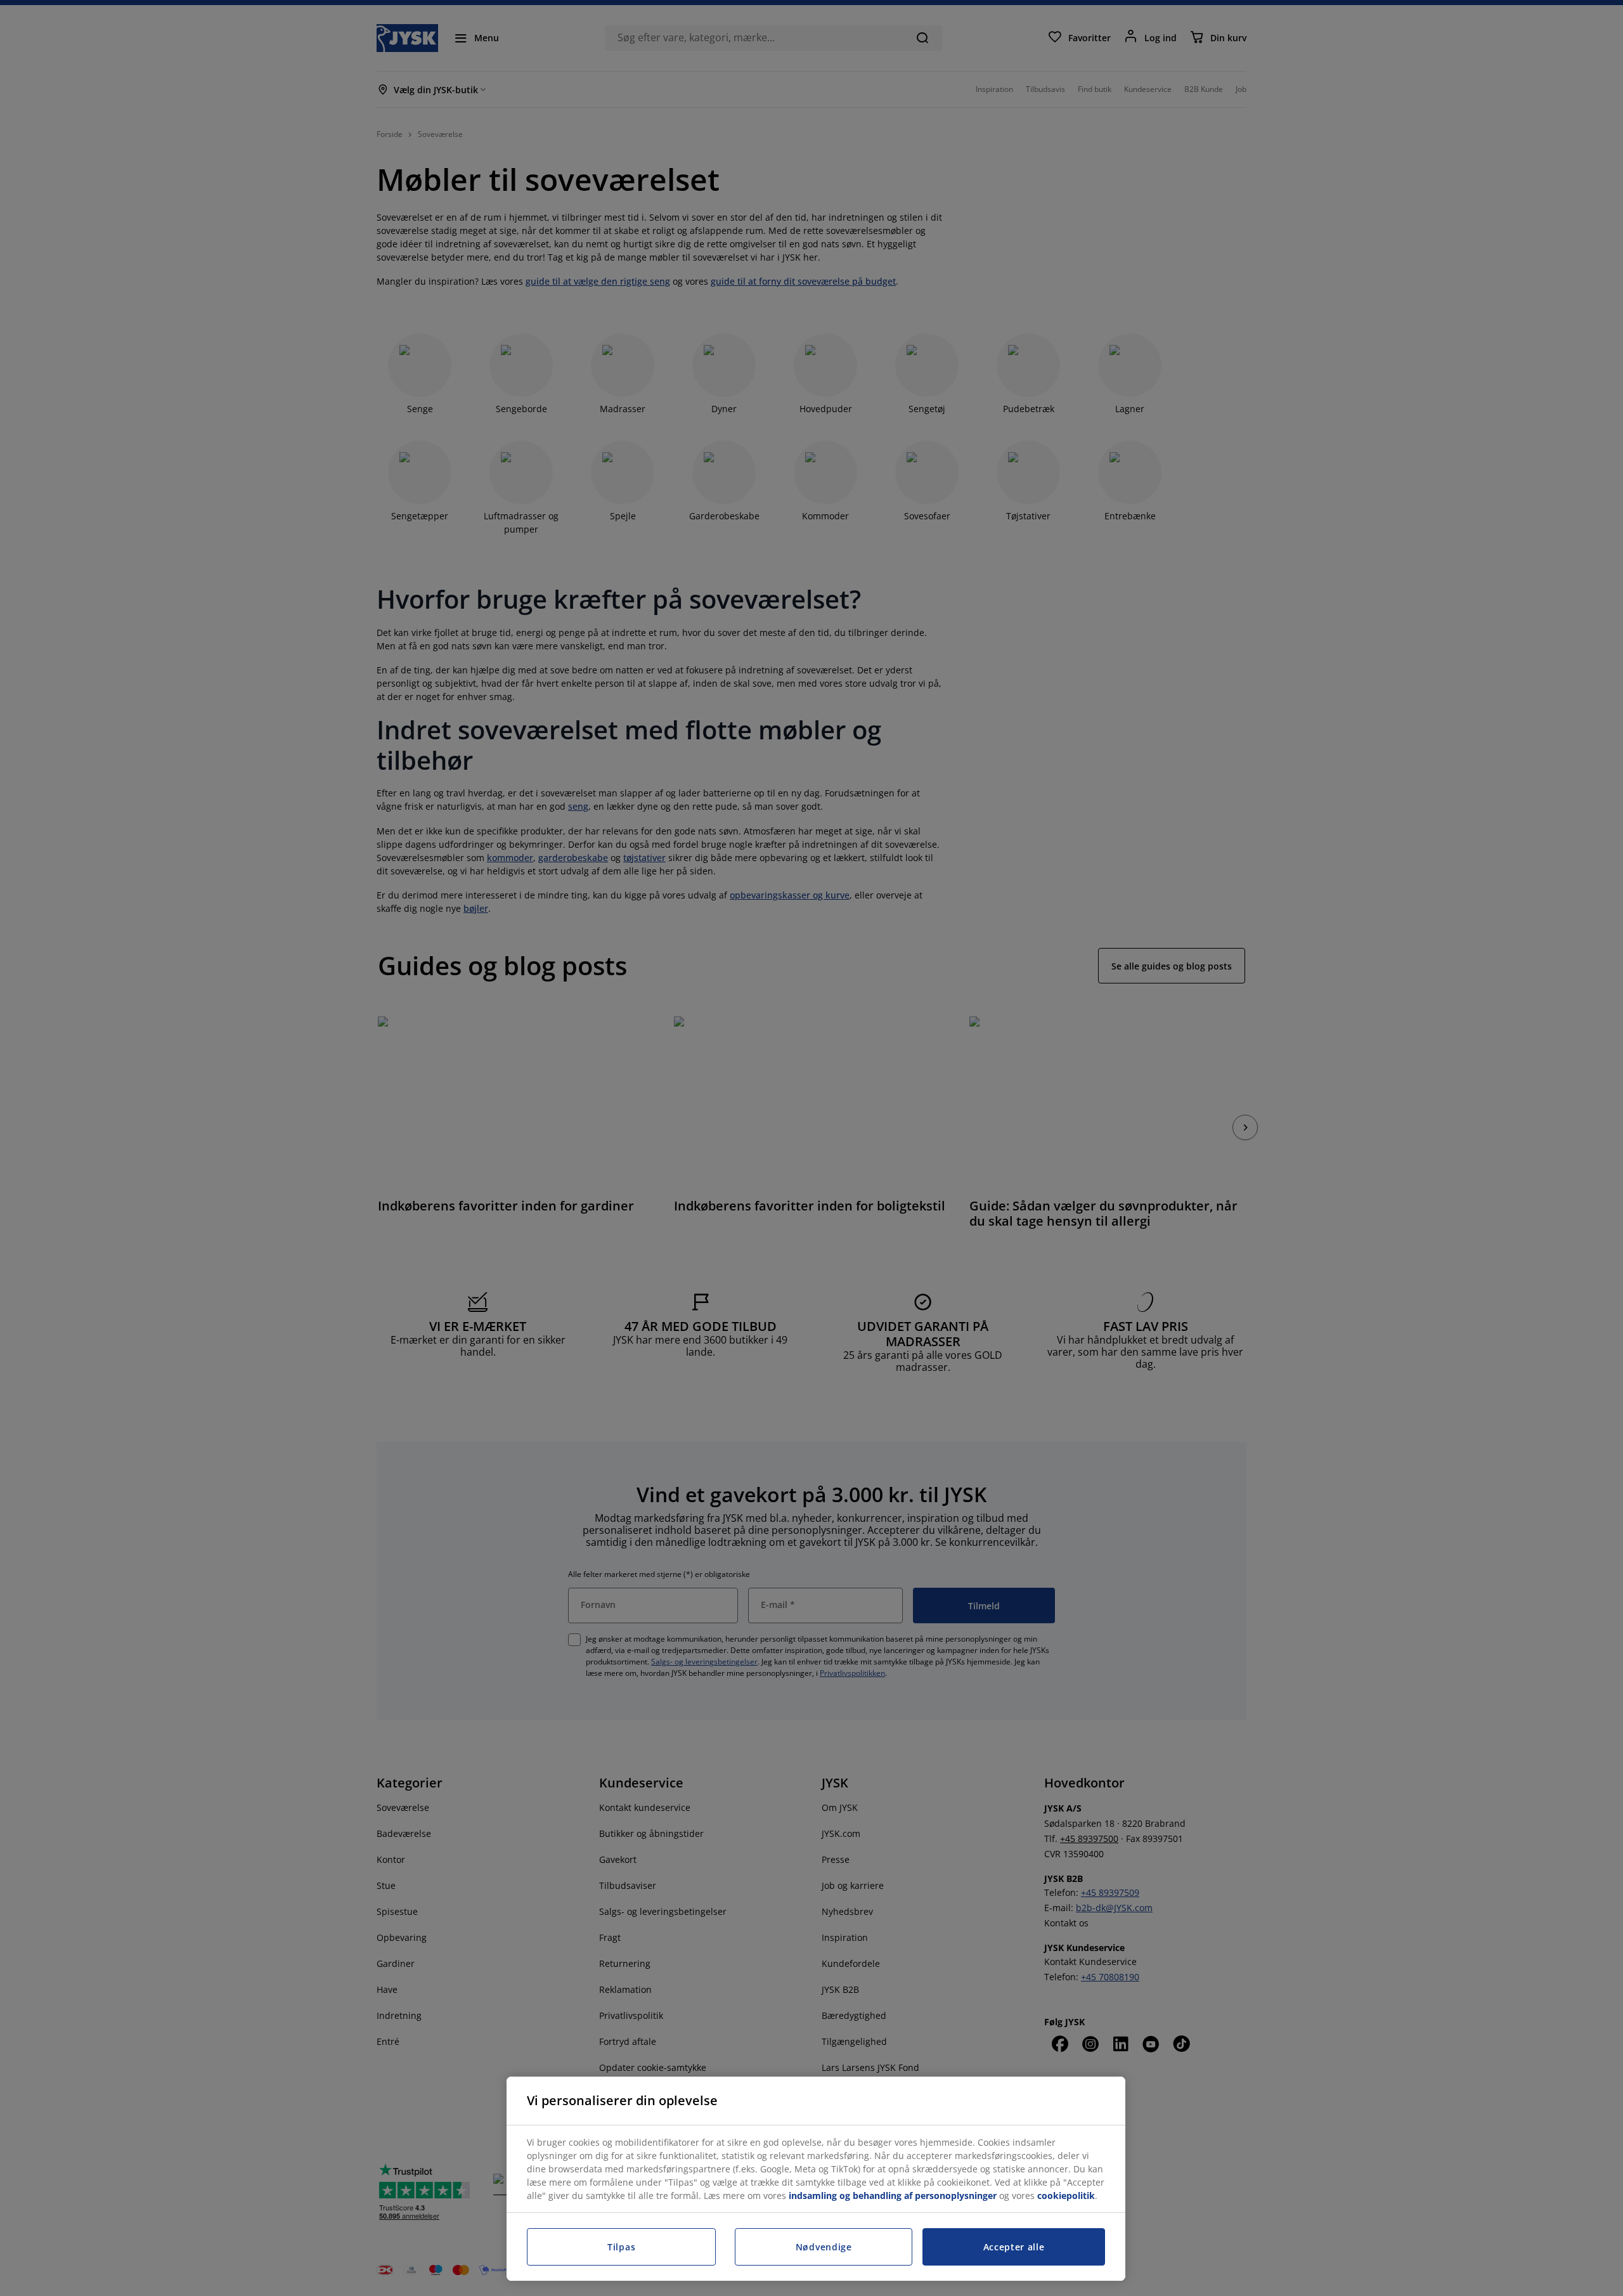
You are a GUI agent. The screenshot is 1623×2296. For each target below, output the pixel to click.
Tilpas (621, 2247)
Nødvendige (824, 2247)
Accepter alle (1014, 2247)
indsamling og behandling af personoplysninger (893, 2195)
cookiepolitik (1066, 2195)
